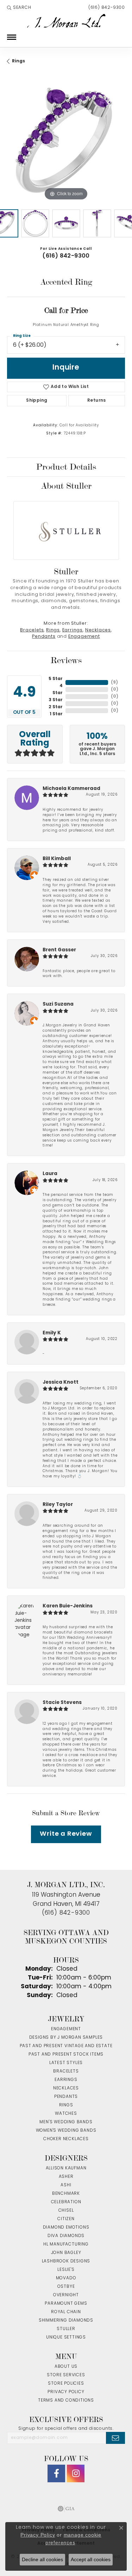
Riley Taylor (58, 1505)
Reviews (66, 660)
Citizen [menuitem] (66, 2219)
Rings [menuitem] (66, 2105)
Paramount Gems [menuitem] (66, 2304)
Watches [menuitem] (66, 2114)
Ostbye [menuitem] (66, 2287)
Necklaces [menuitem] (66, 2088)
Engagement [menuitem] (66, 2029)
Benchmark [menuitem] (66, 2194)
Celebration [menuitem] (66, 2202)
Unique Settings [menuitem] (66, 2337)
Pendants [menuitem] (66, 2097)
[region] (66, 143)
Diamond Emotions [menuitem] (66, 2228)
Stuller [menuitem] (66, 2329)
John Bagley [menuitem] (66, 2253)
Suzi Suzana (58, 1004)
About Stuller (66, 486)
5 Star (56, 679)
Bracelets (32, 630)
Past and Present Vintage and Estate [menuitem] (66, 2046)
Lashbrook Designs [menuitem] (66, 2261)
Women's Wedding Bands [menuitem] (66, 2131)
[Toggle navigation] (12, 37)
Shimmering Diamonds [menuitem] (66, 2321)
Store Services (66, 2375)
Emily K (52, 1333)
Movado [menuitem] (66, 2278)
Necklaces (98, 630)
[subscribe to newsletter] (115, 2438)
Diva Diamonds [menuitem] (66, 2236)
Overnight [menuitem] (66, 2295)
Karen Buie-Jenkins (68, 1606)
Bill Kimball (57, 859)
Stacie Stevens (62, 1703)
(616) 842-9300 (66, 256)
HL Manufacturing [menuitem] (66, 2244)
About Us (66, 2367)
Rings (18, 61)
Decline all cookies (42, 2559)
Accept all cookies (91, 2559)
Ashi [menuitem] (66, 2185)
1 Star (56, 714)
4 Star (58, 690)
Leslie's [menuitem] (66, 2270)
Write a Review (66, 1834)
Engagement (84, 637)
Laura (50, 1174)
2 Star (56, 707)
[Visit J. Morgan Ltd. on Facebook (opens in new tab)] (56, 2473)
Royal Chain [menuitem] (66, 2312)
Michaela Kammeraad (71, 789)
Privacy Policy (66, 2392)
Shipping (37, 401)
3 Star (56, 700)
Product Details (66, 467)
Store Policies (66, 2384)
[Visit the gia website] (66, 2509)
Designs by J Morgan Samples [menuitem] (66, 2038)
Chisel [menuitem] (66, 2211)
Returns (97, 401)
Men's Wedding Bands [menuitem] (66, 2122)
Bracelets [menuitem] (66, 2071)
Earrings (73, 630)
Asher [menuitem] (66, 2177)
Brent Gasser (59, 950)
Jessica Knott (61, 1382)
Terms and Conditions (66, 2401)
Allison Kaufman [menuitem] (66, 2168)
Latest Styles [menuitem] (66, 2063)
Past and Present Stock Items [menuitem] (66, 2055)
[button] (19, 8)
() (114, 682)
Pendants (44, 637)
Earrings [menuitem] (66, 2080)
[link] (106, 8)
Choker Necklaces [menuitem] (66, 2139)
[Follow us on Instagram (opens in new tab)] (76, 2473)
